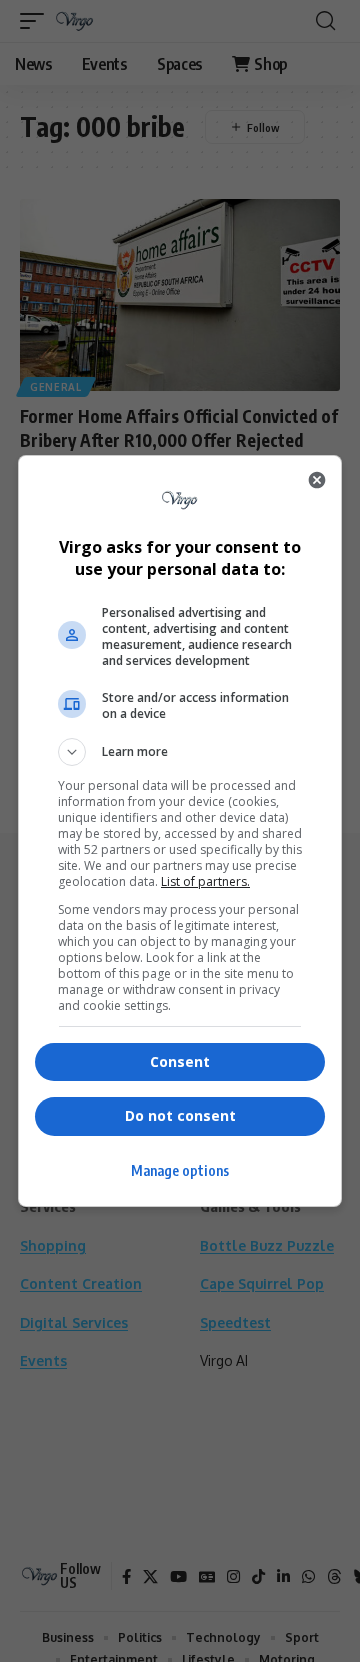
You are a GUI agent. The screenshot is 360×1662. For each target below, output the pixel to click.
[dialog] (180, 831)
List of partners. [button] (205, 881)
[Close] (317, 480)
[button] (180, 752)
